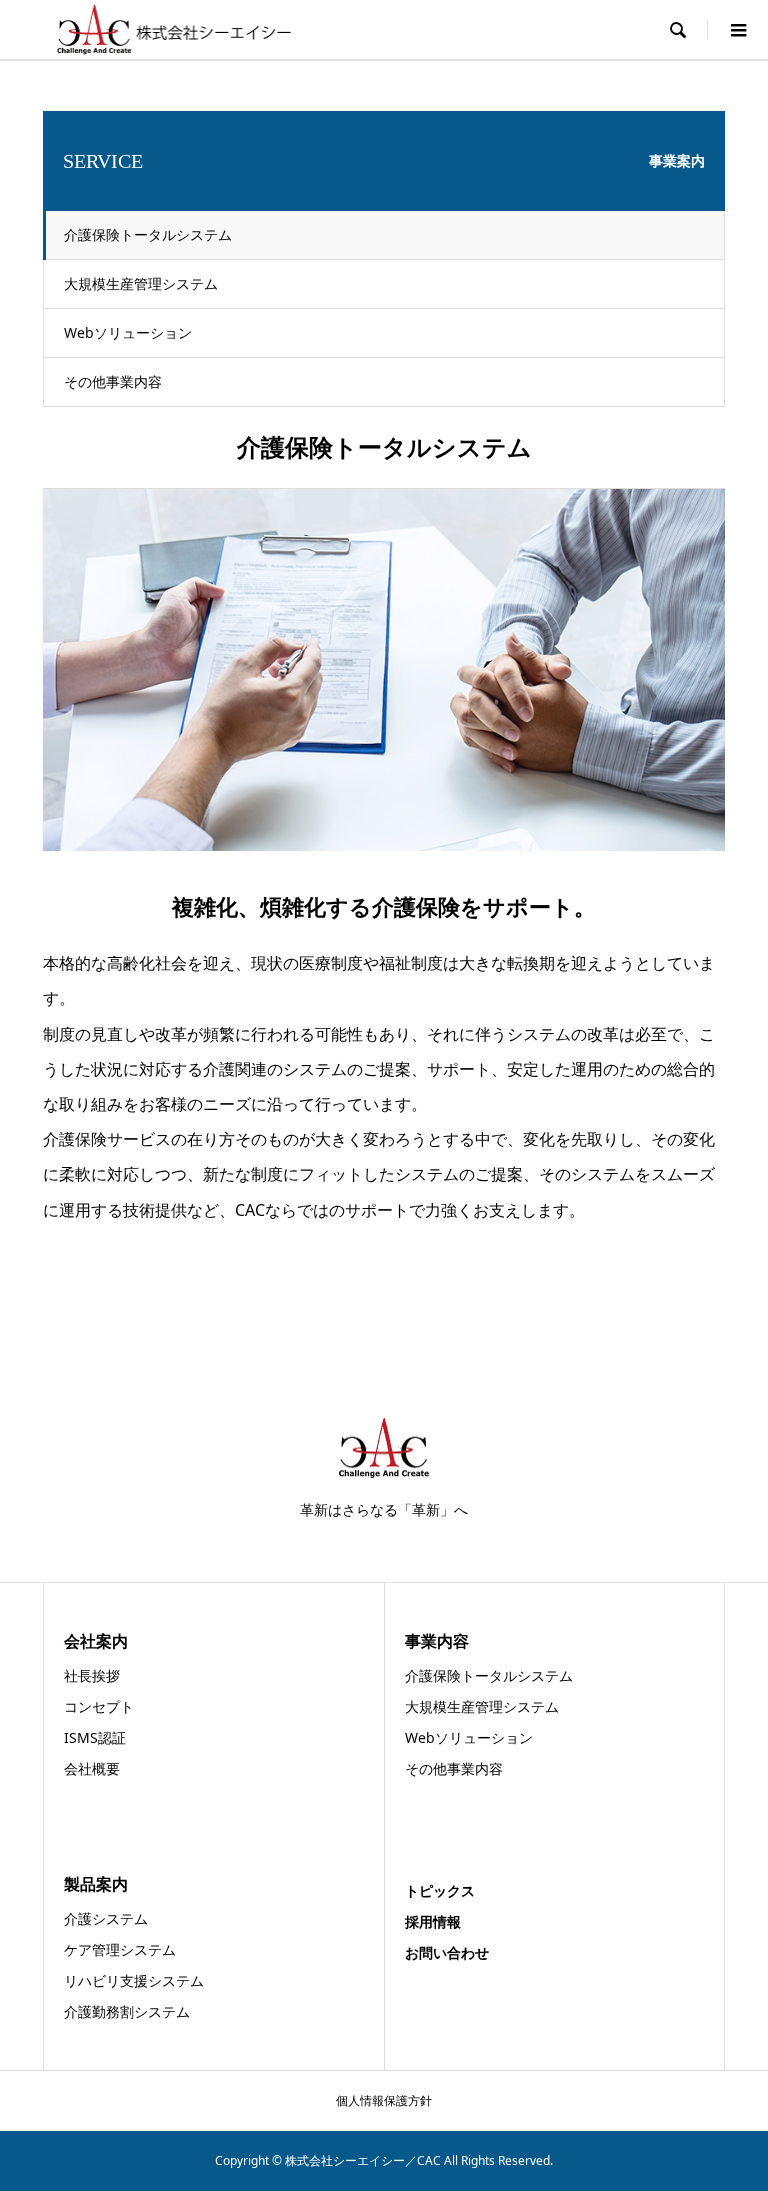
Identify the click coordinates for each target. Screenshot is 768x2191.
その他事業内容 (113, 381)
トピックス (440, 1890)
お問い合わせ (447, 1952)
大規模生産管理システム (141, 283)
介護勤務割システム (127, 2011)
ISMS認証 (95, 1737)
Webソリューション (128, 332)
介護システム (106, 1918)
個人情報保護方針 (384, 2100)
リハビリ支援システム (134, 1980)
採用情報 (433, 1921)
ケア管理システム (120, 1949)
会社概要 (92, 1768)
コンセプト (99, 1706)
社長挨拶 (92, 1675)
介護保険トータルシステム (148, 234)
